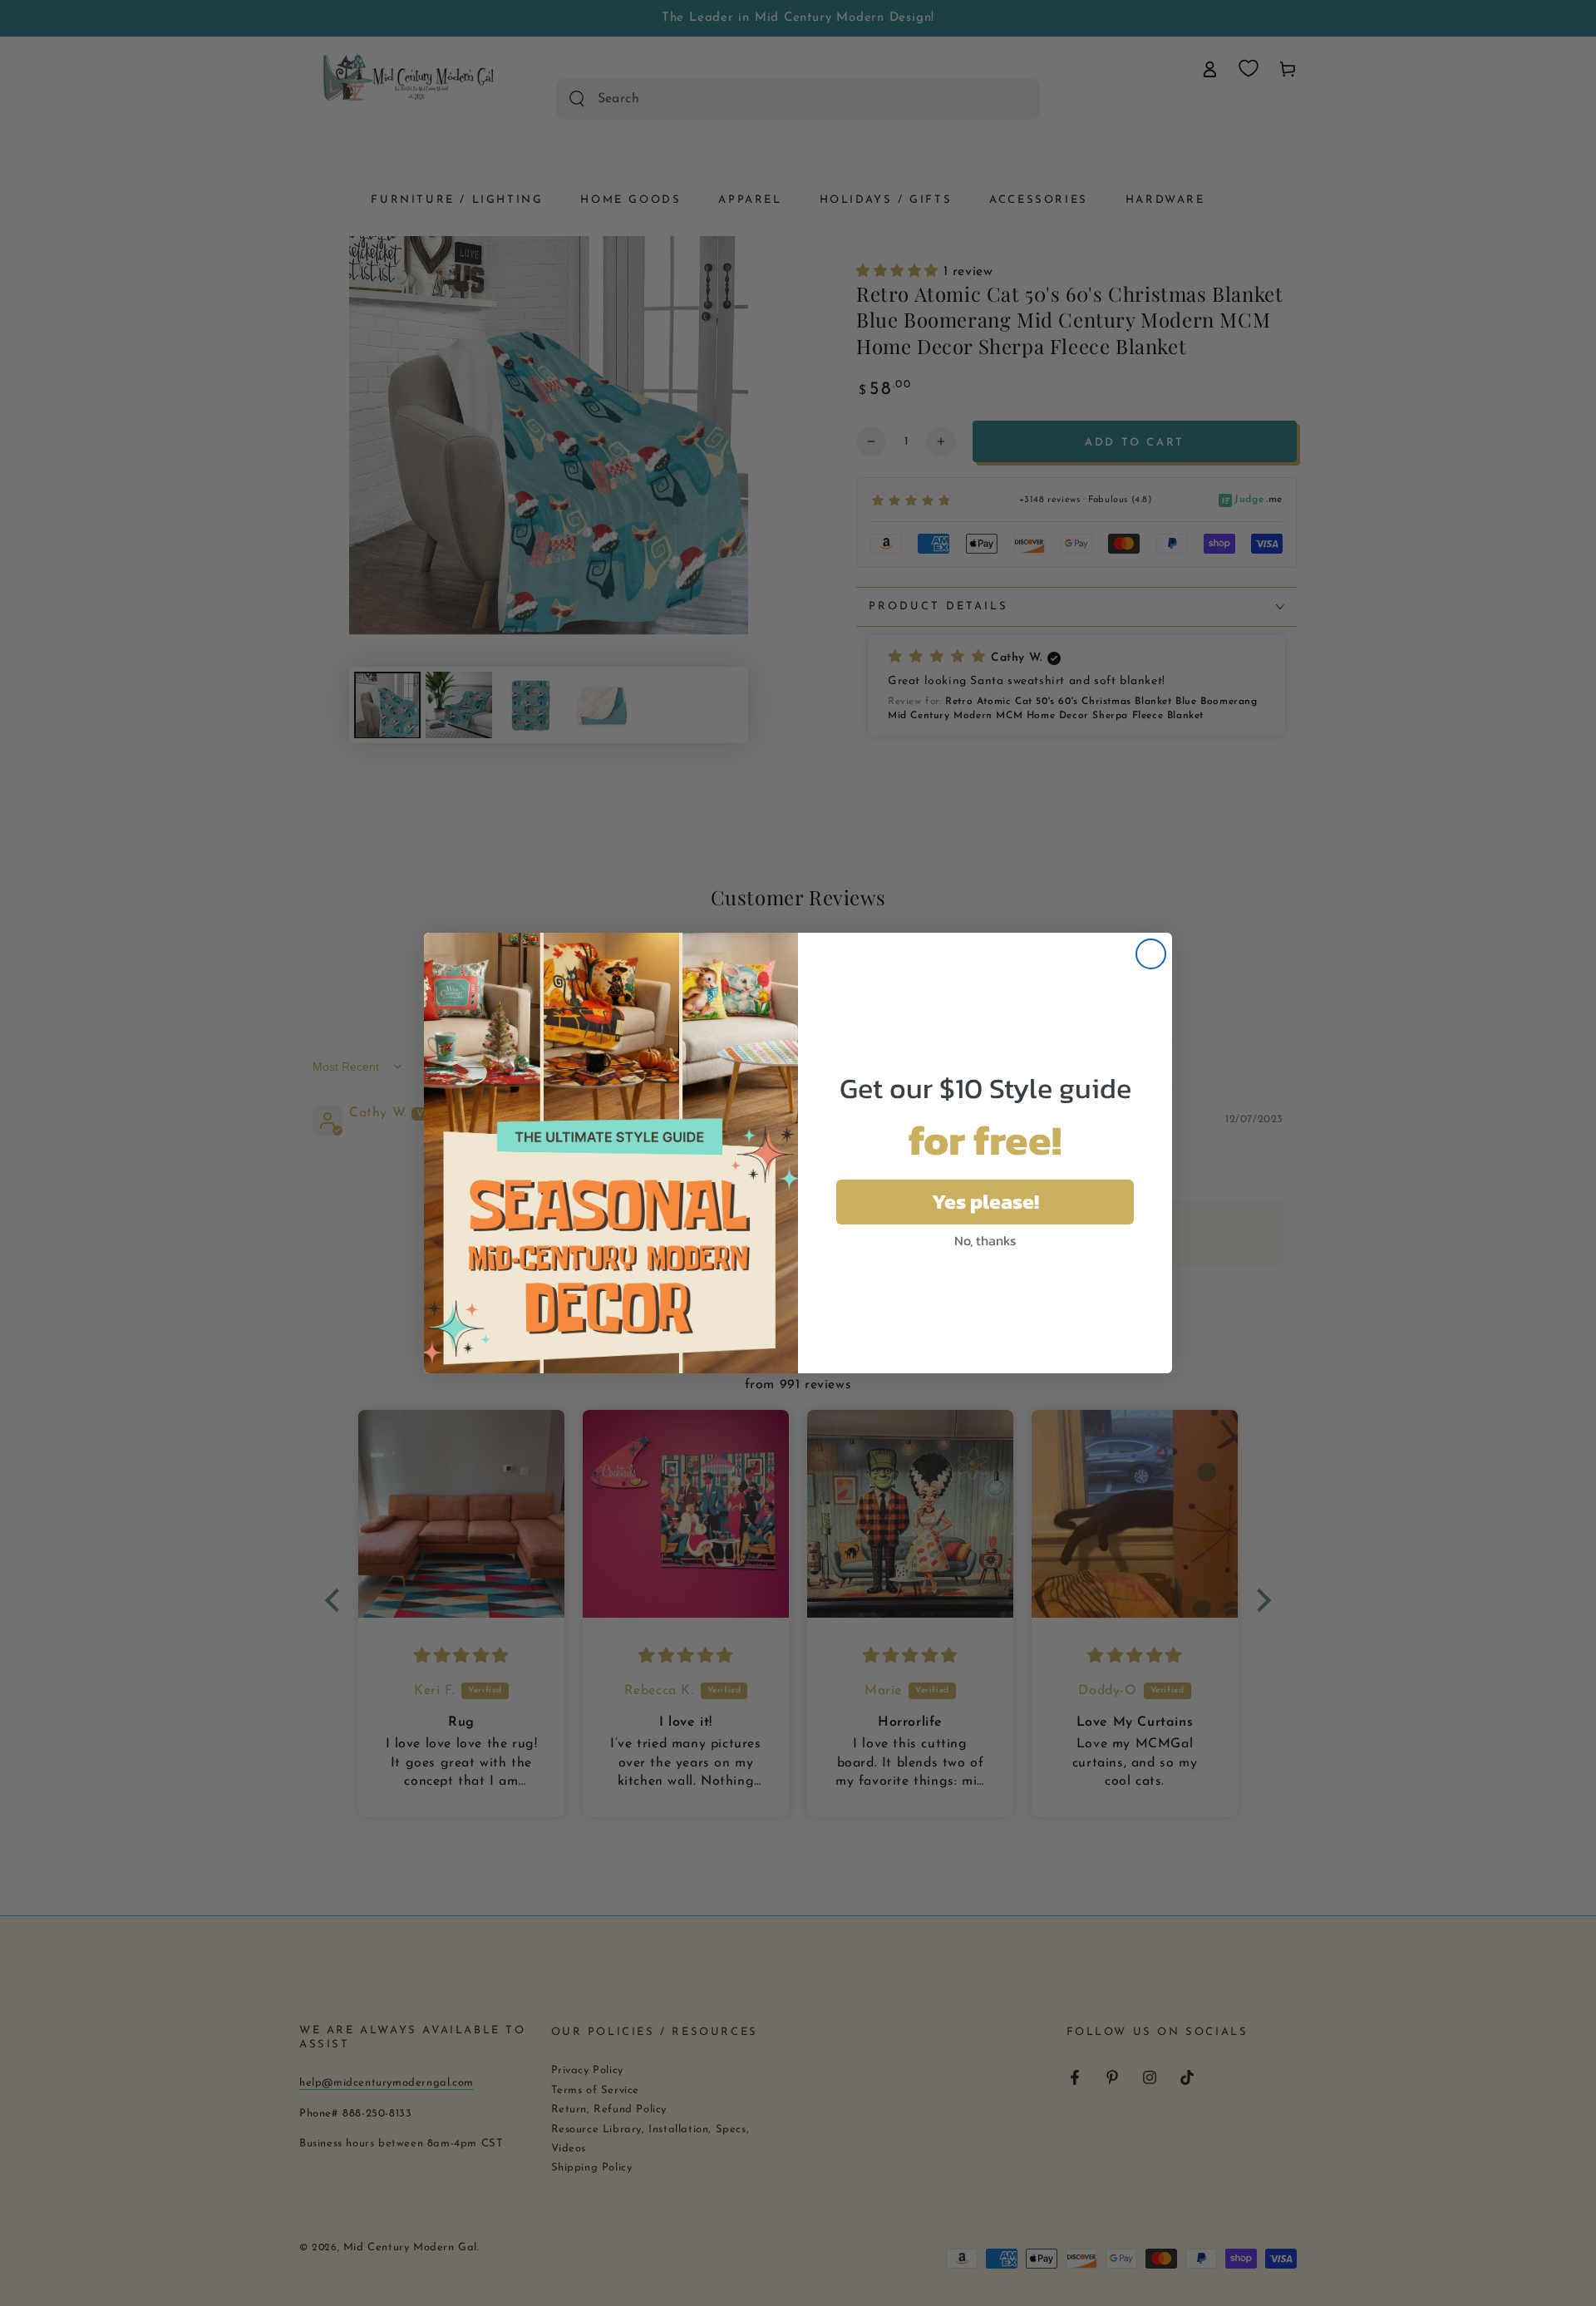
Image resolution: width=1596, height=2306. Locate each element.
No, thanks (985, 1240)
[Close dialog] (1151, 954)
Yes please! (985, 1201)
